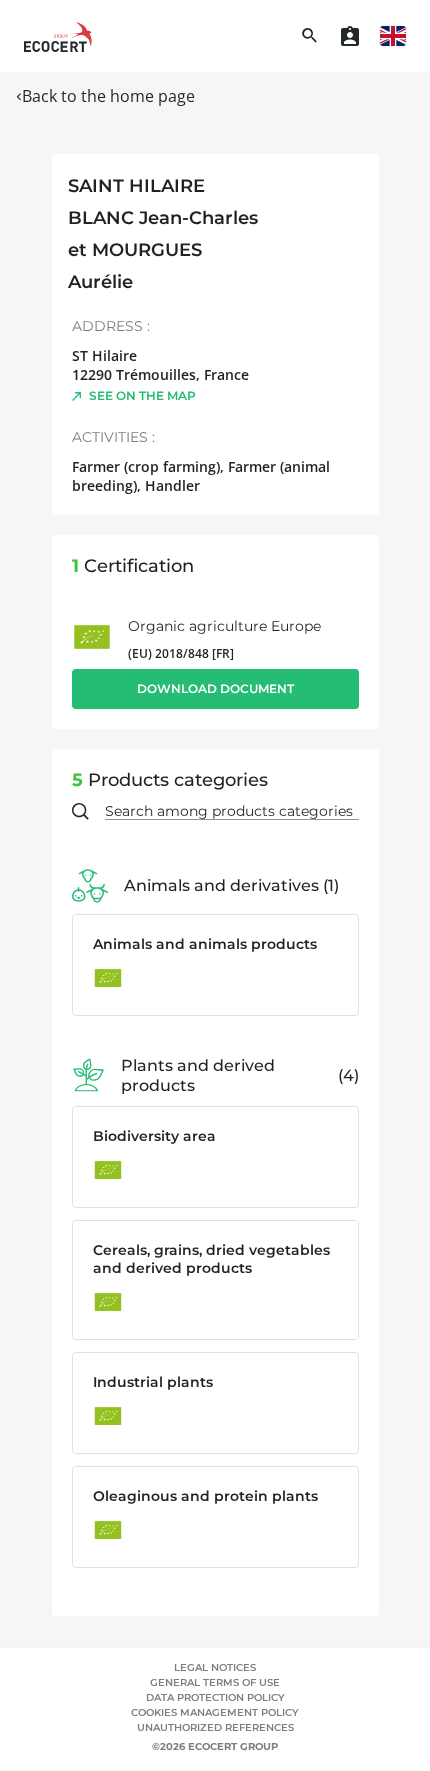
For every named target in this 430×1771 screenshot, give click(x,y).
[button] (393, 36)
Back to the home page (108, 96)
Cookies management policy (215, 1712)
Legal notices (215, 1667)
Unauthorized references (215, 1727)
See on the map (142, 395)
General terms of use (215, 1682)
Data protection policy (215, 1697)
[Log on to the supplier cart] (350, 36)
